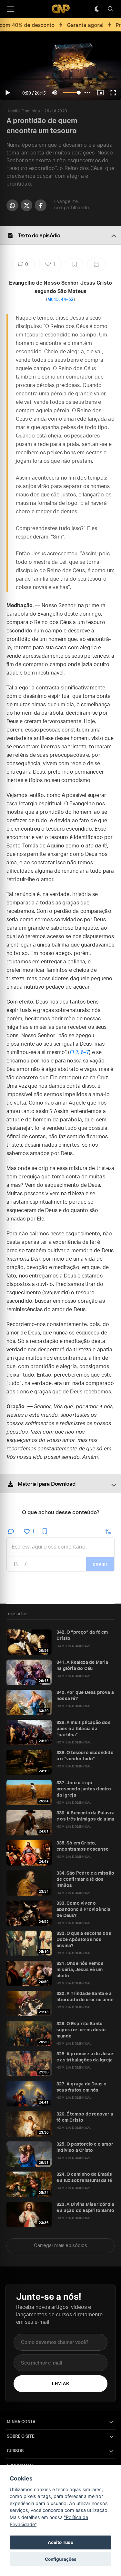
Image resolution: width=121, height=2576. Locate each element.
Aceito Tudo (60, 2542)
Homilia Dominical (24, 111)
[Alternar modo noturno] (97, 9)
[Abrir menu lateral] (10, 9)
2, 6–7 (80, 1052)
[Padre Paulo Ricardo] (61, 9)
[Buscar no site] (110, 9)
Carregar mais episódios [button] (60, 2246)
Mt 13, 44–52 (60, 300)
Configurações (61, 2559)
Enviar (60, 2384)
